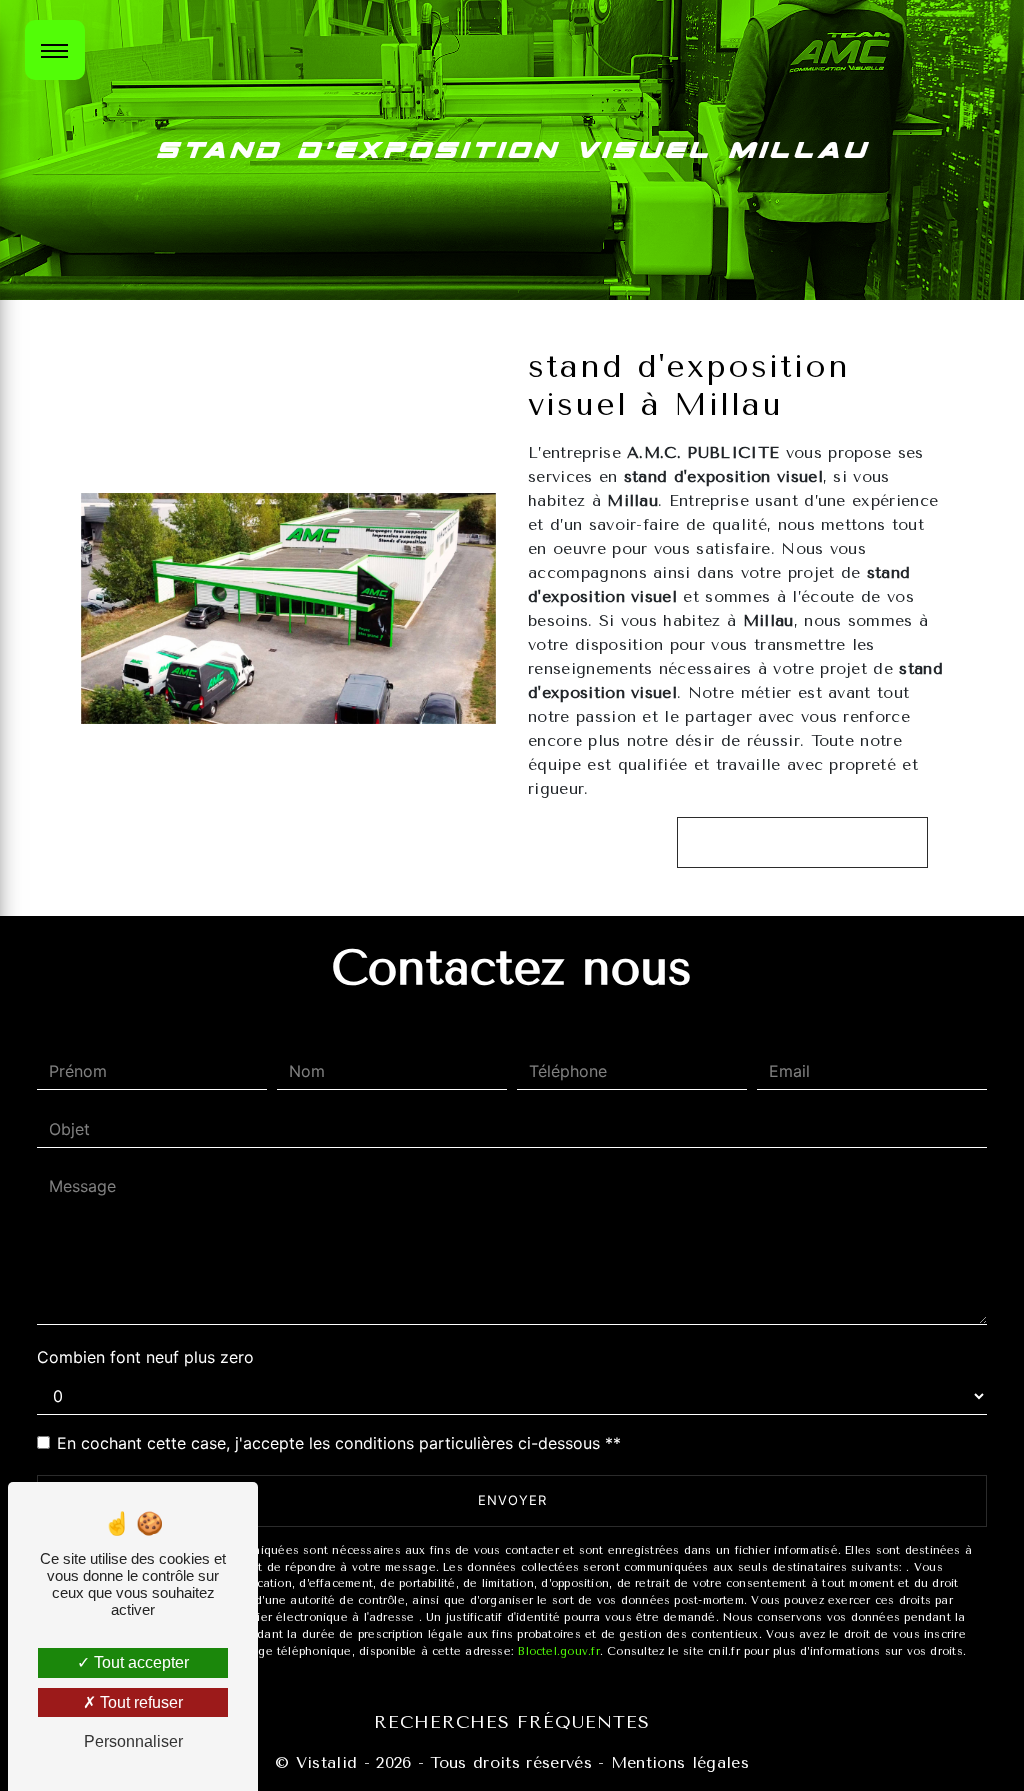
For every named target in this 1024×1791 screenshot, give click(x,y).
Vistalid (327, 1762)
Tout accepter (139, 1662)
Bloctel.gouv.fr (558, 1651)
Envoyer (512, 1500)
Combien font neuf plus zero (145, 1357)
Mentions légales (677, 1762)
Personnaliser (133, 1741)
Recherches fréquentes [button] (512, 1722)
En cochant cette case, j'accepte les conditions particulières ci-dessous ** (339, 1443)
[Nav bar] (55, 50)
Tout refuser (139, 1702)
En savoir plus (812, 842)
